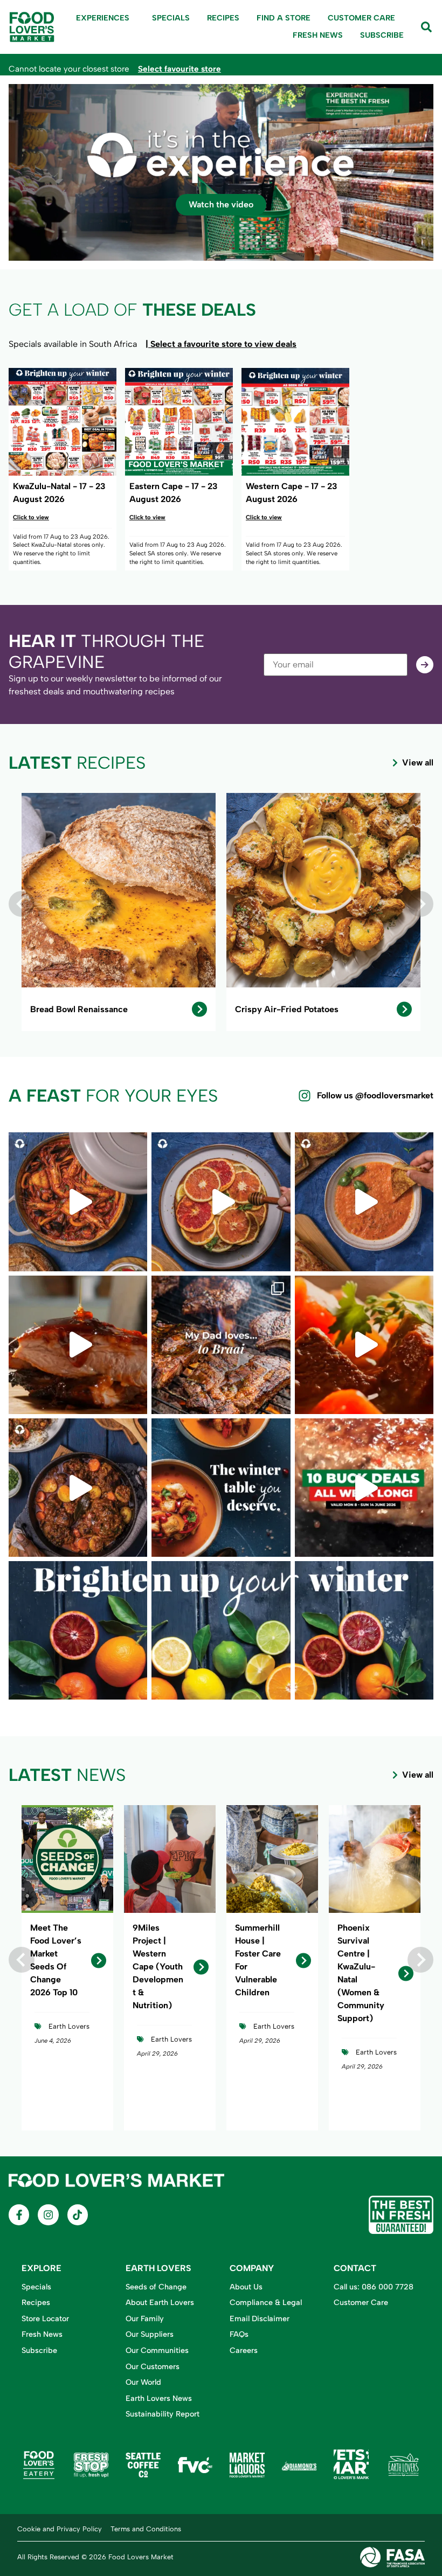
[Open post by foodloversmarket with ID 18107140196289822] (78, 1345)
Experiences (103, 18)
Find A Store (284, 18)
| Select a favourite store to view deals (221, 344)
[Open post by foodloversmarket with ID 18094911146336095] (364, 1488)
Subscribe (382, 35)
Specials (171, 18)
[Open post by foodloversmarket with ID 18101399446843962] (78, 1488)
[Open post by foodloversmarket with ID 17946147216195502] (78, 1630)
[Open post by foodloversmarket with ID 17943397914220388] (364, 1202)
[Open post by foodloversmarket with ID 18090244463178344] (221, 1488)
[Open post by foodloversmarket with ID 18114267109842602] (364, 1345)
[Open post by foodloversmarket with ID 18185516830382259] (221, 1345)
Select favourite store (179, 69)
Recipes (223, 18)
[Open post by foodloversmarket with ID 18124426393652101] (221, 1202)
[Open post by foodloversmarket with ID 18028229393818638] (221, 1630)
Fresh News (318, 35)
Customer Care (361, 18)
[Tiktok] (78, 2215)
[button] (22, 904)
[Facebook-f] (19, 2215)
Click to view (31, 517)
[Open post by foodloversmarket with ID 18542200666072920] (78, 1202)
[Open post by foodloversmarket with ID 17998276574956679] (364, 1630)
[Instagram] (48, 2215)
